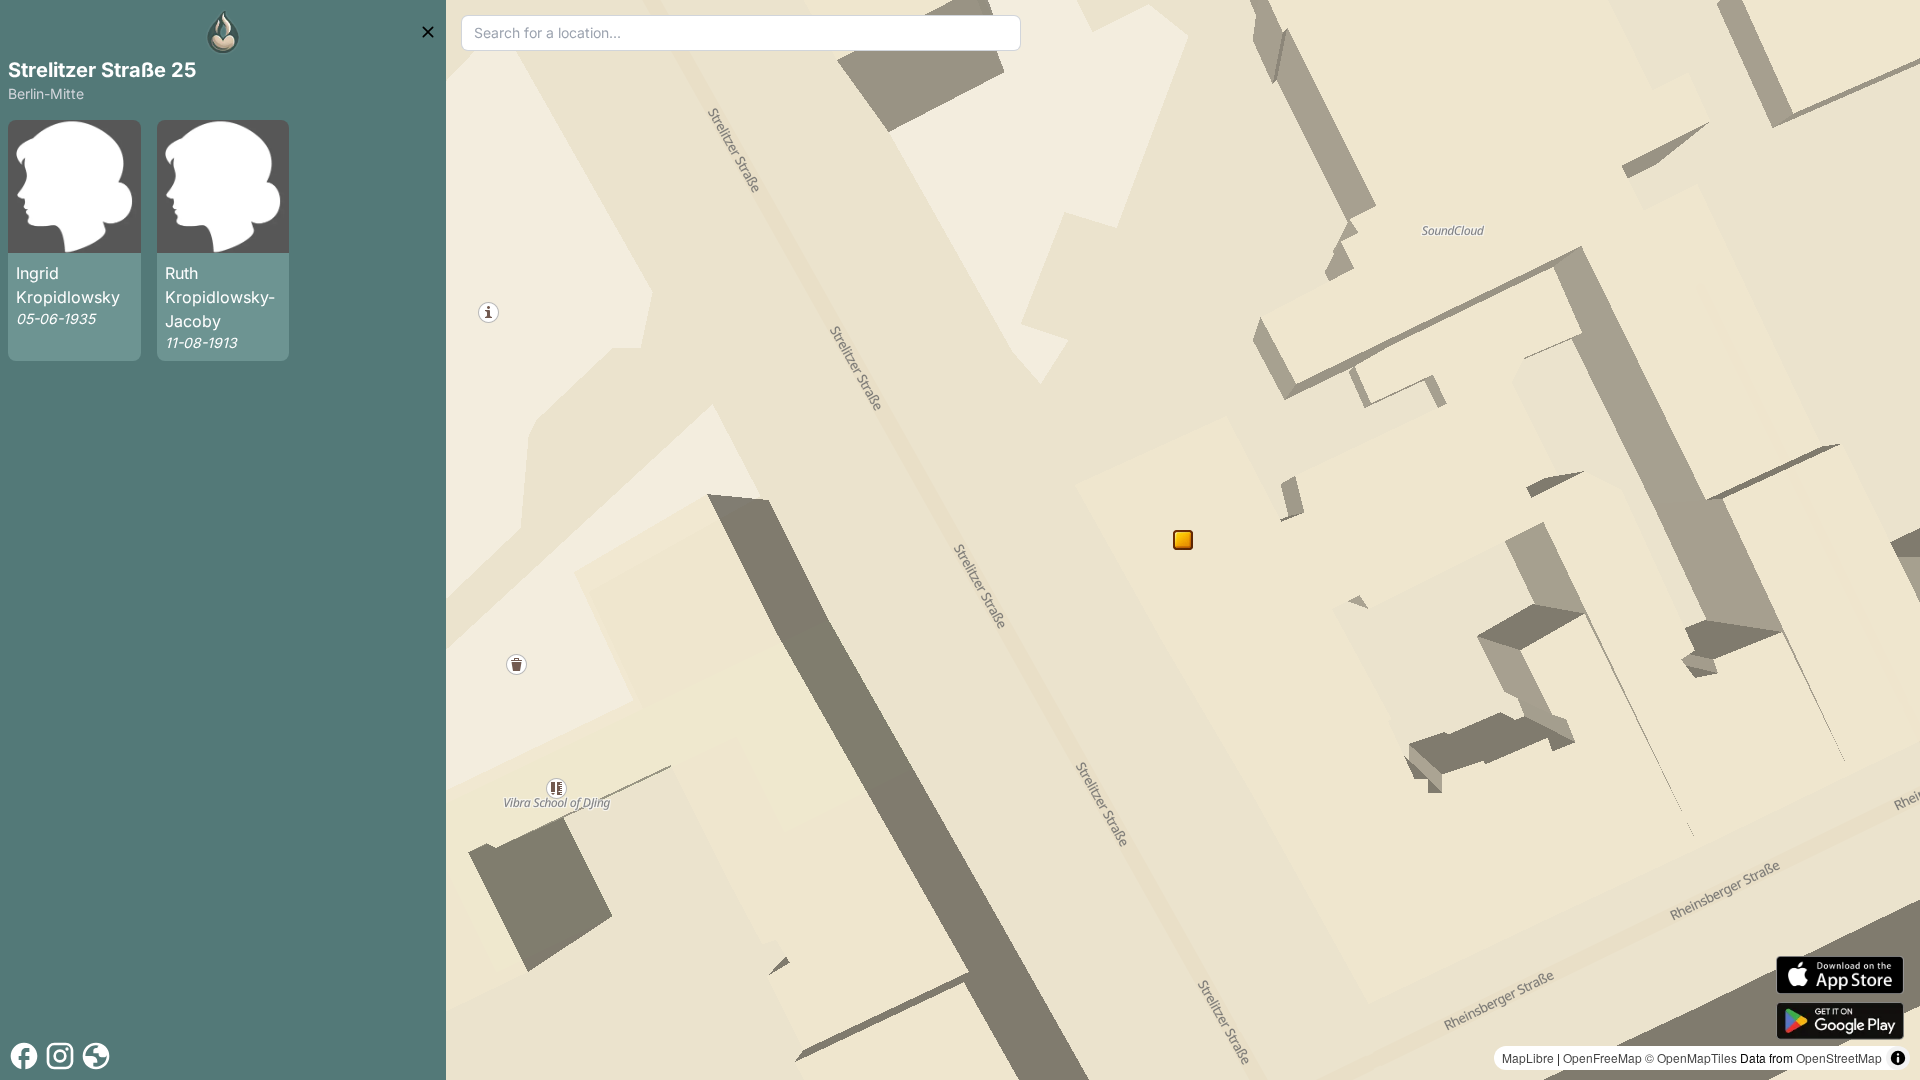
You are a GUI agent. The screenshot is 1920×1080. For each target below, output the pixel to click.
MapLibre (1528, 1057)
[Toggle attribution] (1898, 1058)
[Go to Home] (223, 32)
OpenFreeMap (1602, 1057)
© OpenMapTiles (1691, 1057)
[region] (1183, 540)
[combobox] (741, 33)
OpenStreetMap (1839, 1057)
